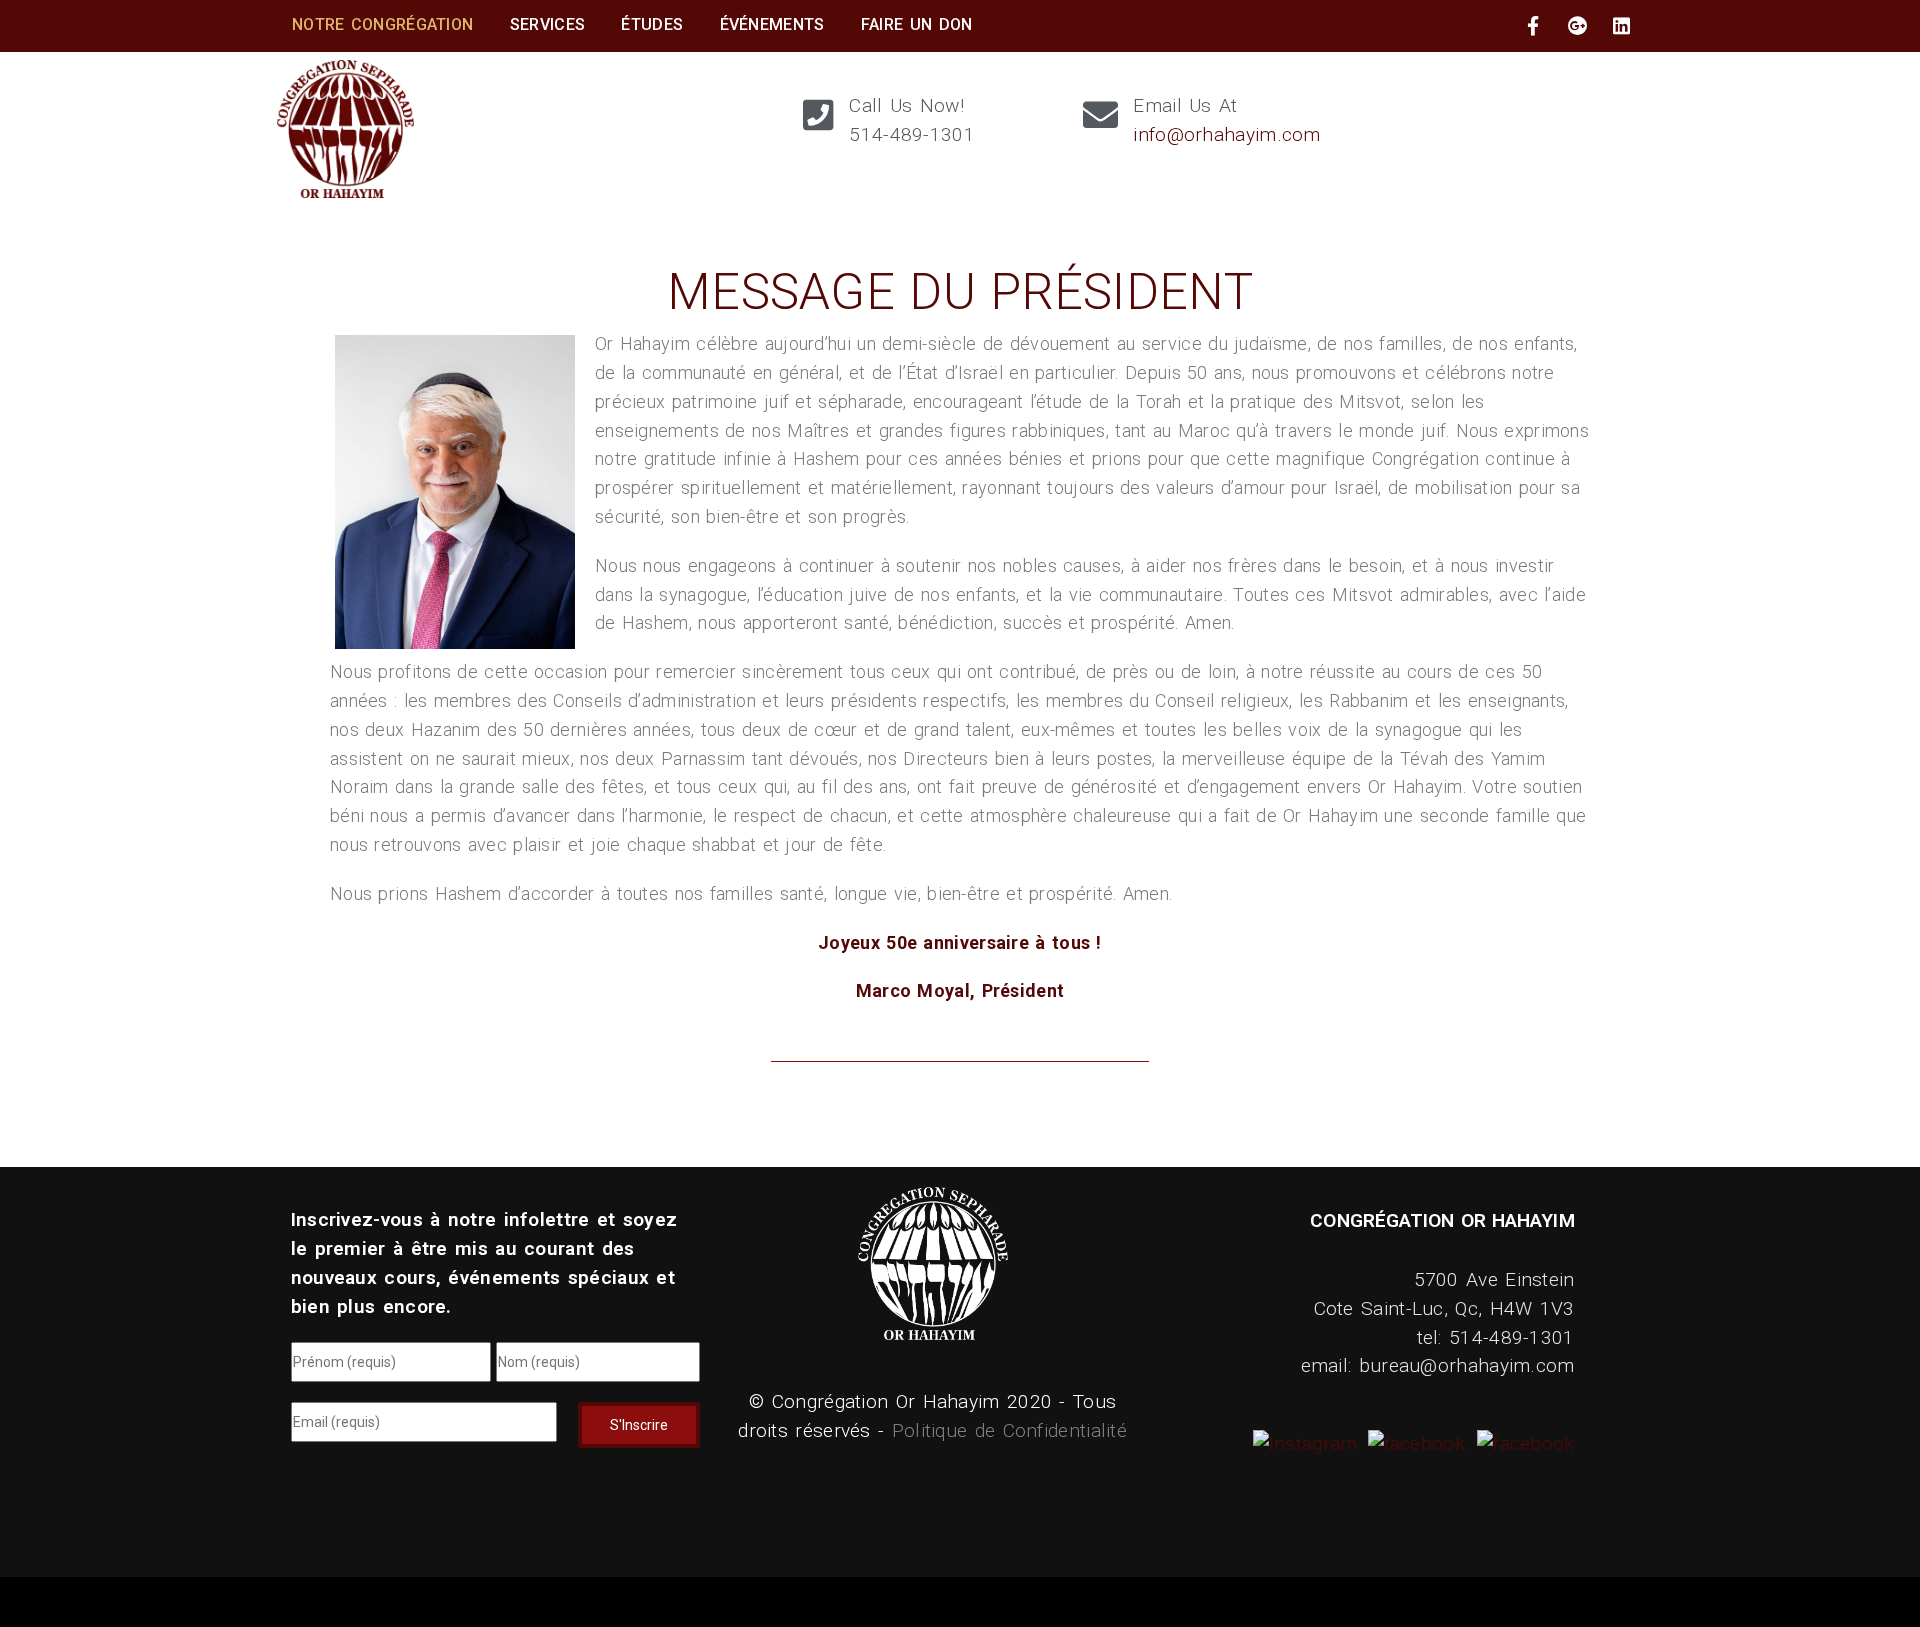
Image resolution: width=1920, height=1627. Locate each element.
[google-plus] (1578, 26)
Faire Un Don (917, 24)
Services (547, 24)
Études (652, 24)
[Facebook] (1414, 1443)
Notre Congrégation (382, 24)
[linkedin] (1622, 26)
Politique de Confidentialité (1009, 1430)
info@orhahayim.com (1226, 134)
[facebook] (1533, 26)
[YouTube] (1523, 1443)
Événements (772, 24)
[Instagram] (1308, 1443)
